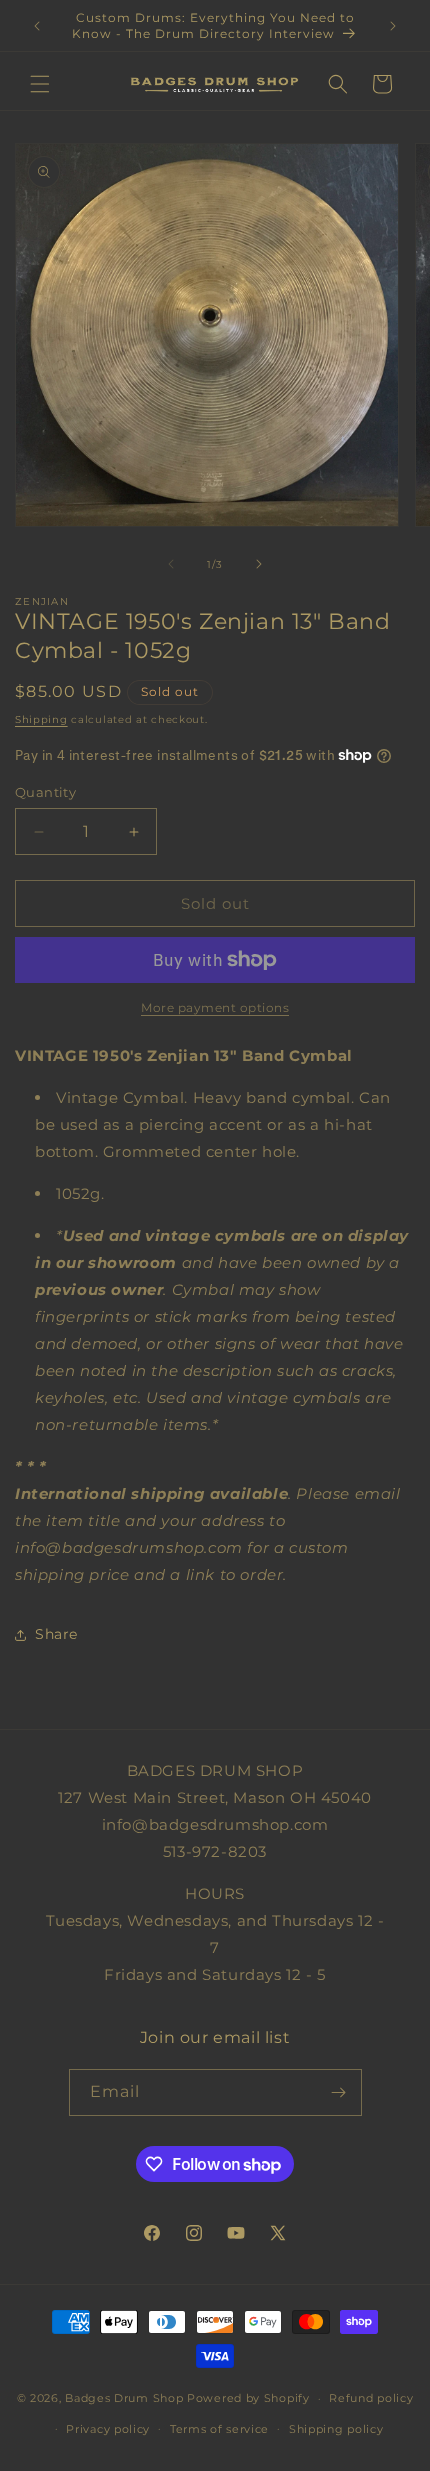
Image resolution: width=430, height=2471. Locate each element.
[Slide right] (259, 564)
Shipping (41, 719)
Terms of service (219, 2429)
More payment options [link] (215, 1007)
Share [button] (56, 1634)
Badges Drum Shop (124, 2398)
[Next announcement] (393, 26)
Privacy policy (108, 2429)
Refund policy (371, 2398)
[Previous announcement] (37, 26)
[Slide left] (171, 564)
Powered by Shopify (248, 2398)
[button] (40, 84)
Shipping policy (336, 2429)
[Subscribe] (339, 2092)
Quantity (45, 792)
